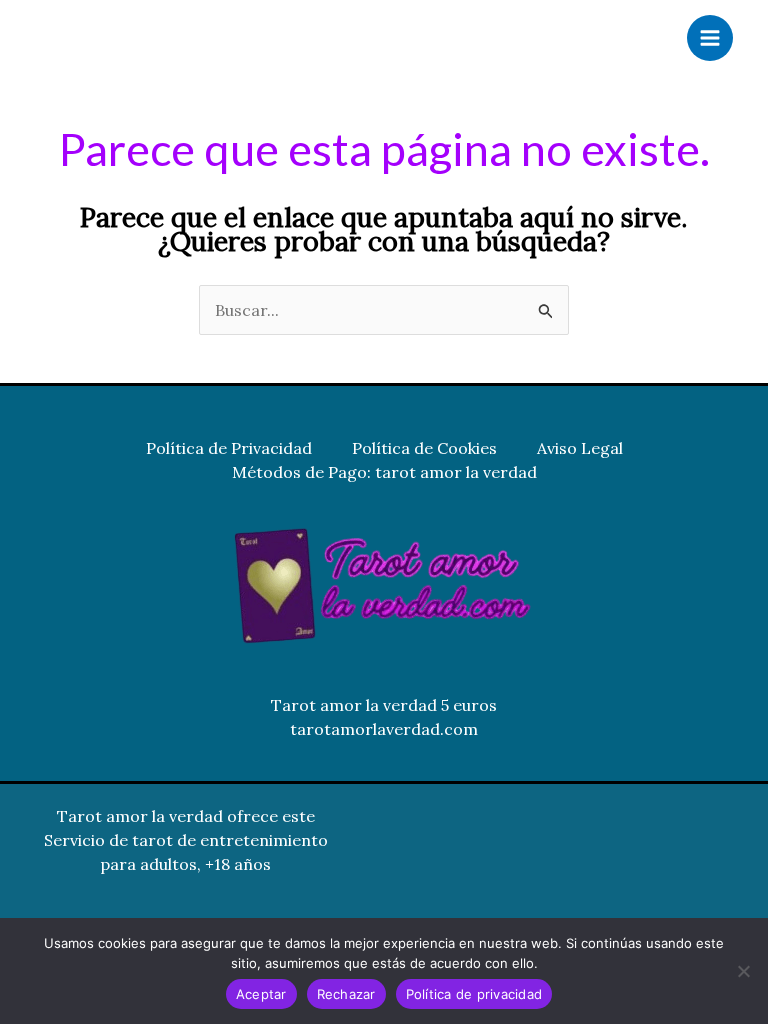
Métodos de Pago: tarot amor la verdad (384, 472)
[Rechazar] (743, 971)
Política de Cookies (424, 448)
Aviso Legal (580, 448)
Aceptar (261, 994)
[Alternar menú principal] (710, 38)
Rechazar (346, 994)
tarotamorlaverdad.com (384, 729)
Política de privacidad (474, 994)
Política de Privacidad (229, 448)
